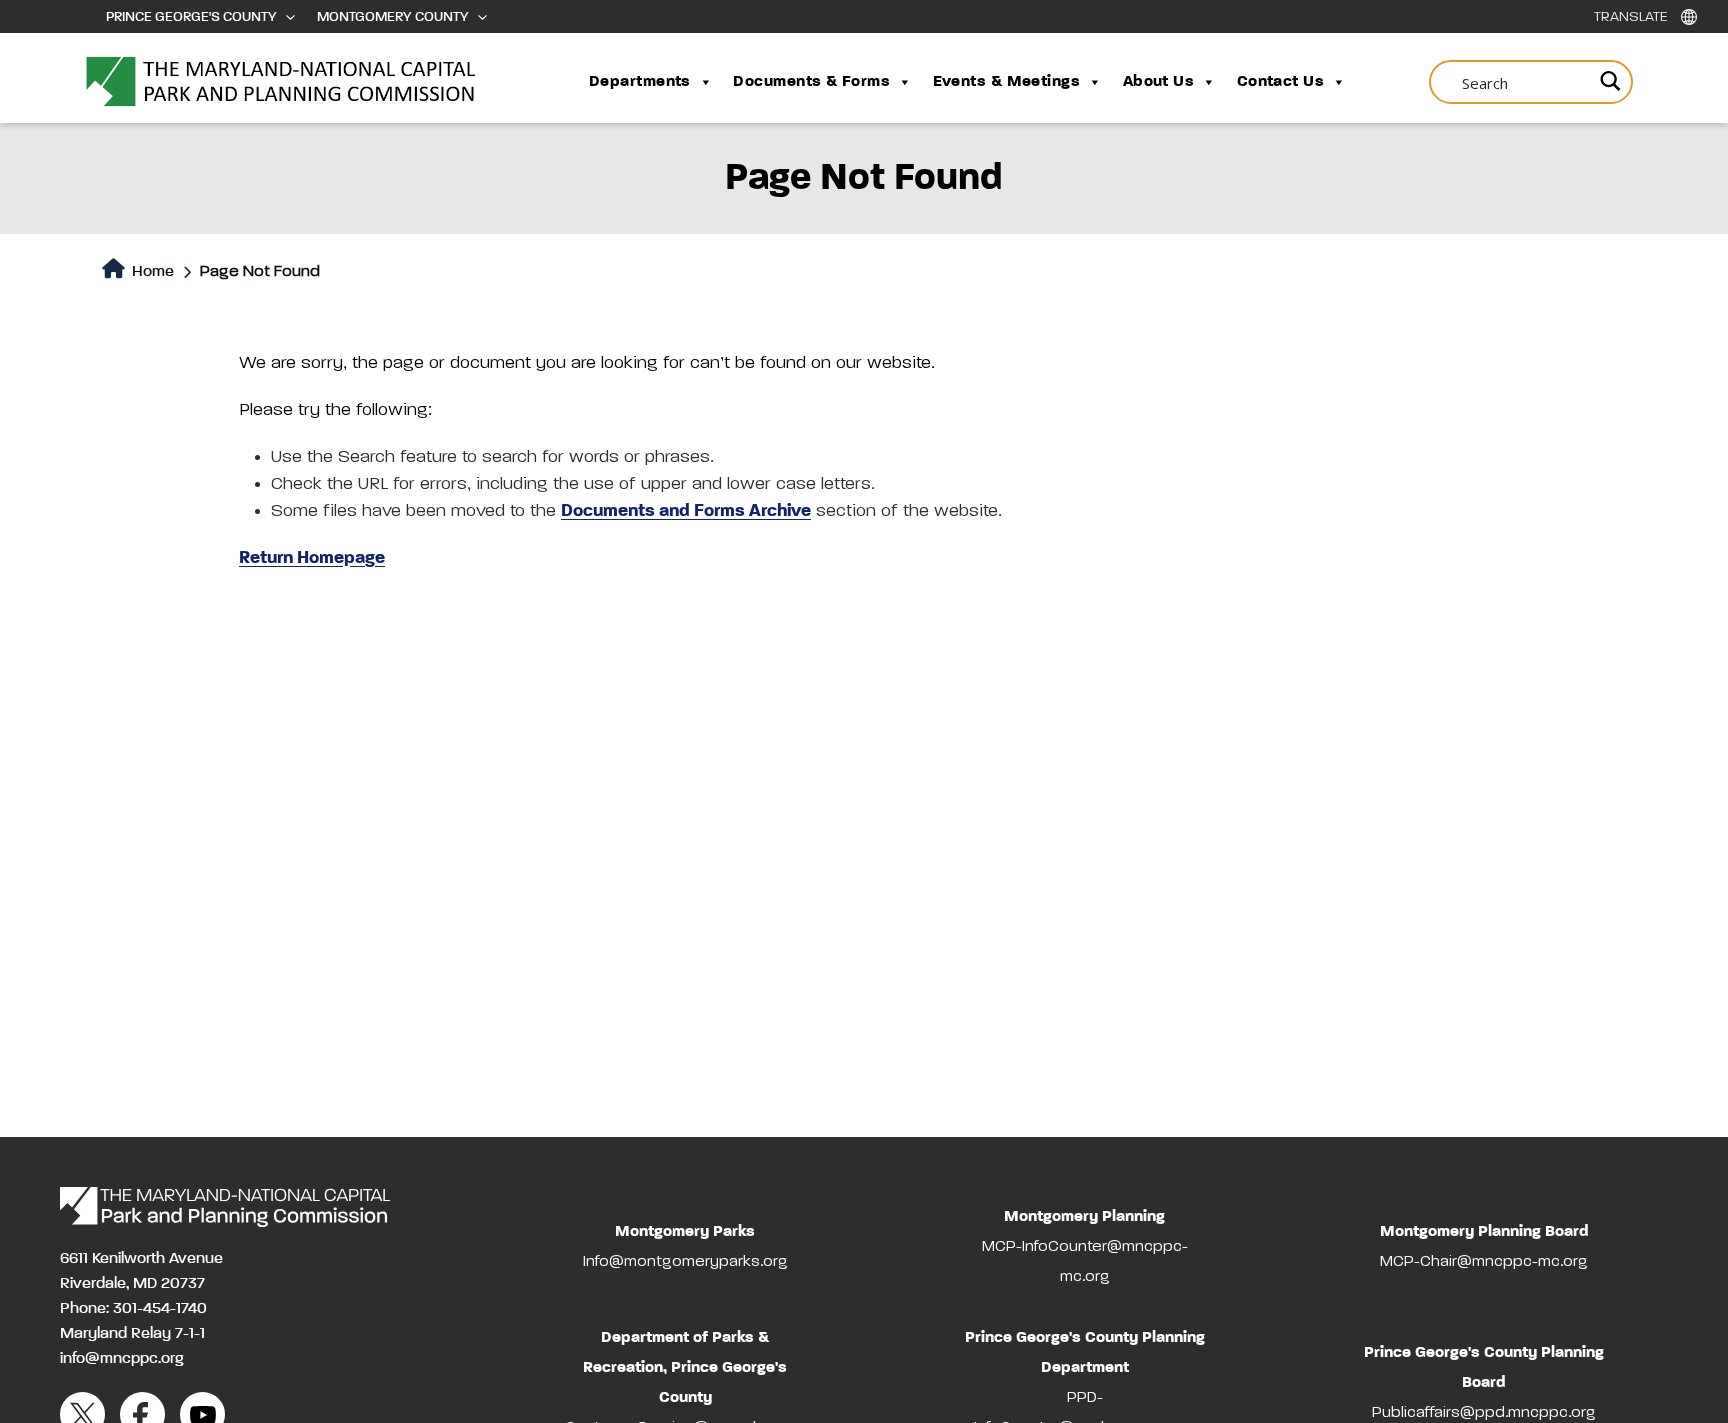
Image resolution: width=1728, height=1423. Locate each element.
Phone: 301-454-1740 (133, 1309)
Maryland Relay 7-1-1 (132, 1334)
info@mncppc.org (122, 1359)
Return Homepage (312, 558)
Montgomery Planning (1084, 1217)
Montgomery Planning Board (1484, 1232)
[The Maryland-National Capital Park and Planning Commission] (225, 1207)
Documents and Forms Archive (686, 511)
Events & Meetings (1007, 82)
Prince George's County (191, 17)
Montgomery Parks (685, 1232)
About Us (1159, 82)
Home (151, 272)
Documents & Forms (811, 82)
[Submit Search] (1607, 81)
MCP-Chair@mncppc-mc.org (1484, 1262)
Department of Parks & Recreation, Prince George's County (685, 1368)
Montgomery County (393, 17)
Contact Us (1281, 82)
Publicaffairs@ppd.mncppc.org (1484, 1413)
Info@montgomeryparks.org (685, 1262)
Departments (640, 82)
